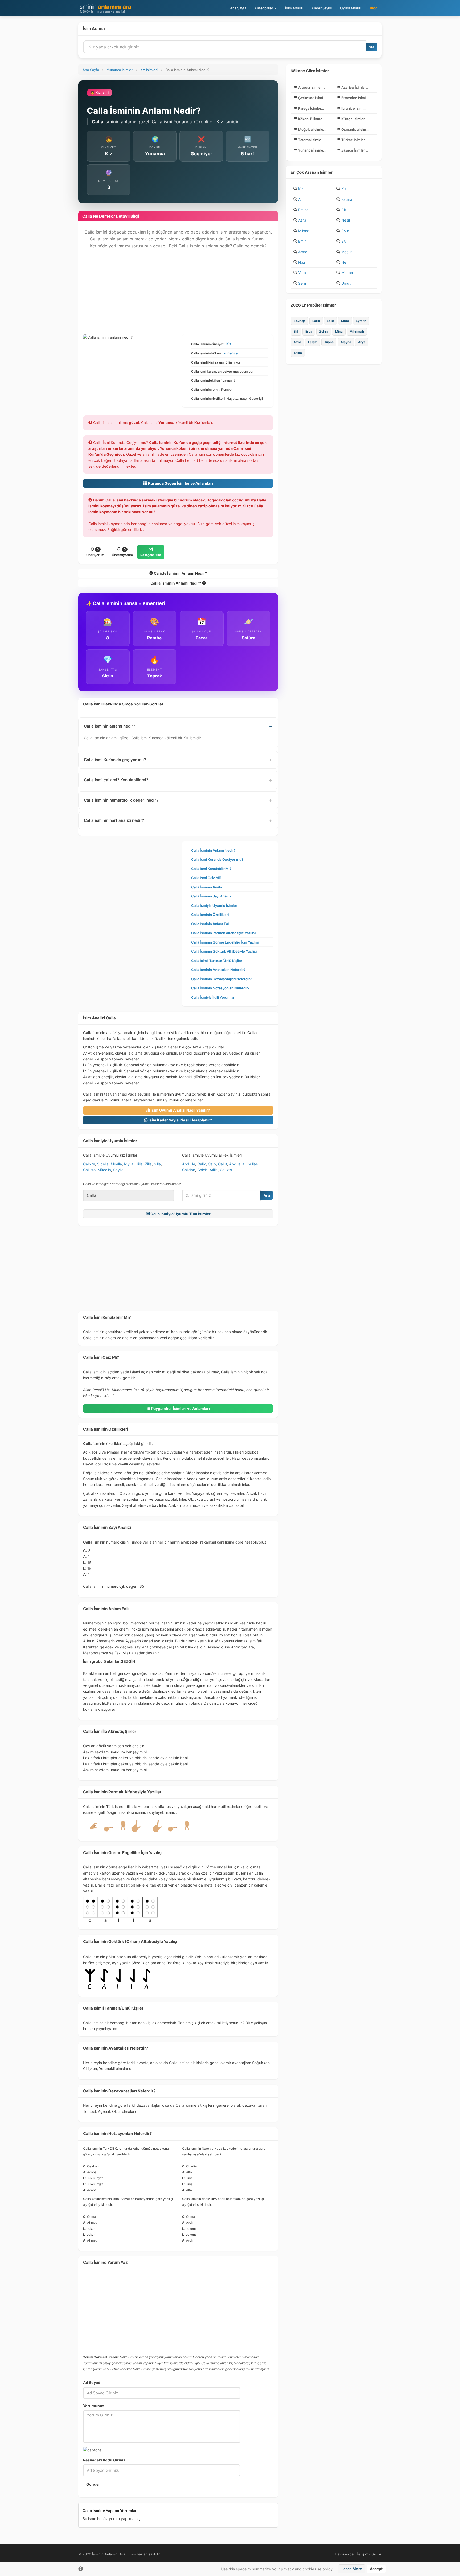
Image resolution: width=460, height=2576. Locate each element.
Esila (330, 321)
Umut (346, 283)
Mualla (116, 1164)
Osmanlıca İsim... (355, 129)
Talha (298, 353)
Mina (339, 331)
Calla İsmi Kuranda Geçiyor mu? (217, 859)
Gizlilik (377, 2554)
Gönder (93, 2484)
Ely (344, 241)
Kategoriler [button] (264, 8)
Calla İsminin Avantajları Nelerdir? (218, 970)
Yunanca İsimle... (312, 150)
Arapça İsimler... (311, 87)
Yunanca (231, 353)
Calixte (89, 1164)
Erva (309, 331)
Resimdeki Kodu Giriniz (104, 2460)
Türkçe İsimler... (355, 140)
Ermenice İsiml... (355, 98)
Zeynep (299, 321)
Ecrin (316, 321)
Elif (344, 210)
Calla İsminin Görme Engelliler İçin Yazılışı (225, 942)
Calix (202, 1164)
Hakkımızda (344, 2554)
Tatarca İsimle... (311, 140)
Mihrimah (357, 331)
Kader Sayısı (322, 8)
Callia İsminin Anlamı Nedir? (176, 583)
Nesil (346, 220)
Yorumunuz (94, 2406)
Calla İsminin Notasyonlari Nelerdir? (220, 988)
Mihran (347, 273)
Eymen (361, 321)
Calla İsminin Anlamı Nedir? (213, 850)
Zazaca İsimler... (355, 150)
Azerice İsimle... (355, 87)
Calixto (226, 1170)
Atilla (214, 1170)
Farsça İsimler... (311, 108)
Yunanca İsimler (120, 70)
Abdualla (237, 1164)
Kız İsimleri (149, 70)
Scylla (118, 1170)
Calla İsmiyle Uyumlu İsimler (214, 905)
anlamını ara (105, 8)
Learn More (352, 2569)
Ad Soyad (92, 2383)
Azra (302, 220)
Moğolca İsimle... (312, 129)
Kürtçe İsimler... (354, 119)
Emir (302, 241)
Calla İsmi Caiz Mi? (206, 878)
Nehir (346, 262)
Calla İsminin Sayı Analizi (211, 896)
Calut (223, 1164)
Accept (376, 2569)
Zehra (324, 331)
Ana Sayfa (238, 8)
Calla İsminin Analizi (207, 887)
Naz (302, 262)
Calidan (189, 1170)
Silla (157, 1164)
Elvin (345, 231)
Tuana (329, 342)
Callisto (89, 1170)
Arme (303, 252)
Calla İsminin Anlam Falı (210, 924)
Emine (303, 210)
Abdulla (189, 1164)
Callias (252, 1164)
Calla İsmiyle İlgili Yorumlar (213, 997)
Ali (300, 199)
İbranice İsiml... (354, 108)
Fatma (347, 199)
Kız (229, 344)
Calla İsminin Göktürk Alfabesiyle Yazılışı (224, 951)
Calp (212, 1164)
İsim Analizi (294, 8)
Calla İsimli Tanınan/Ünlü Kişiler (217, 961)
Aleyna (346, 342)
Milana (304, 231)
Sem (302, 283)
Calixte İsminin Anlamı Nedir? (180, 573)
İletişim (362, 2554)
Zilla (148, 1164)
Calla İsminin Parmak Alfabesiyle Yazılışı (223, 933)
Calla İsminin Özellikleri (210, 915)
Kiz (344, 189)
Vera (302, 273)
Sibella (103, 1164)
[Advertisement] (178, 295)
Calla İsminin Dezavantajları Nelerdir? (221, 979)
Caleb (202, 1170)
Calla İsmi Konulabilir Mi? (211, 869)
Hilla (139, 1164)
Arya (362, 342)
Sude (345, 321)
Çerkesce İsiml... (312, 98)
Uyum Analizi (351, 8)
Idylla (129, 1164)
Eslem (313, 342)
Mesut (347, 252)
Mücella (104, 1170)
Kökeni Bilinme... (312, 119)
